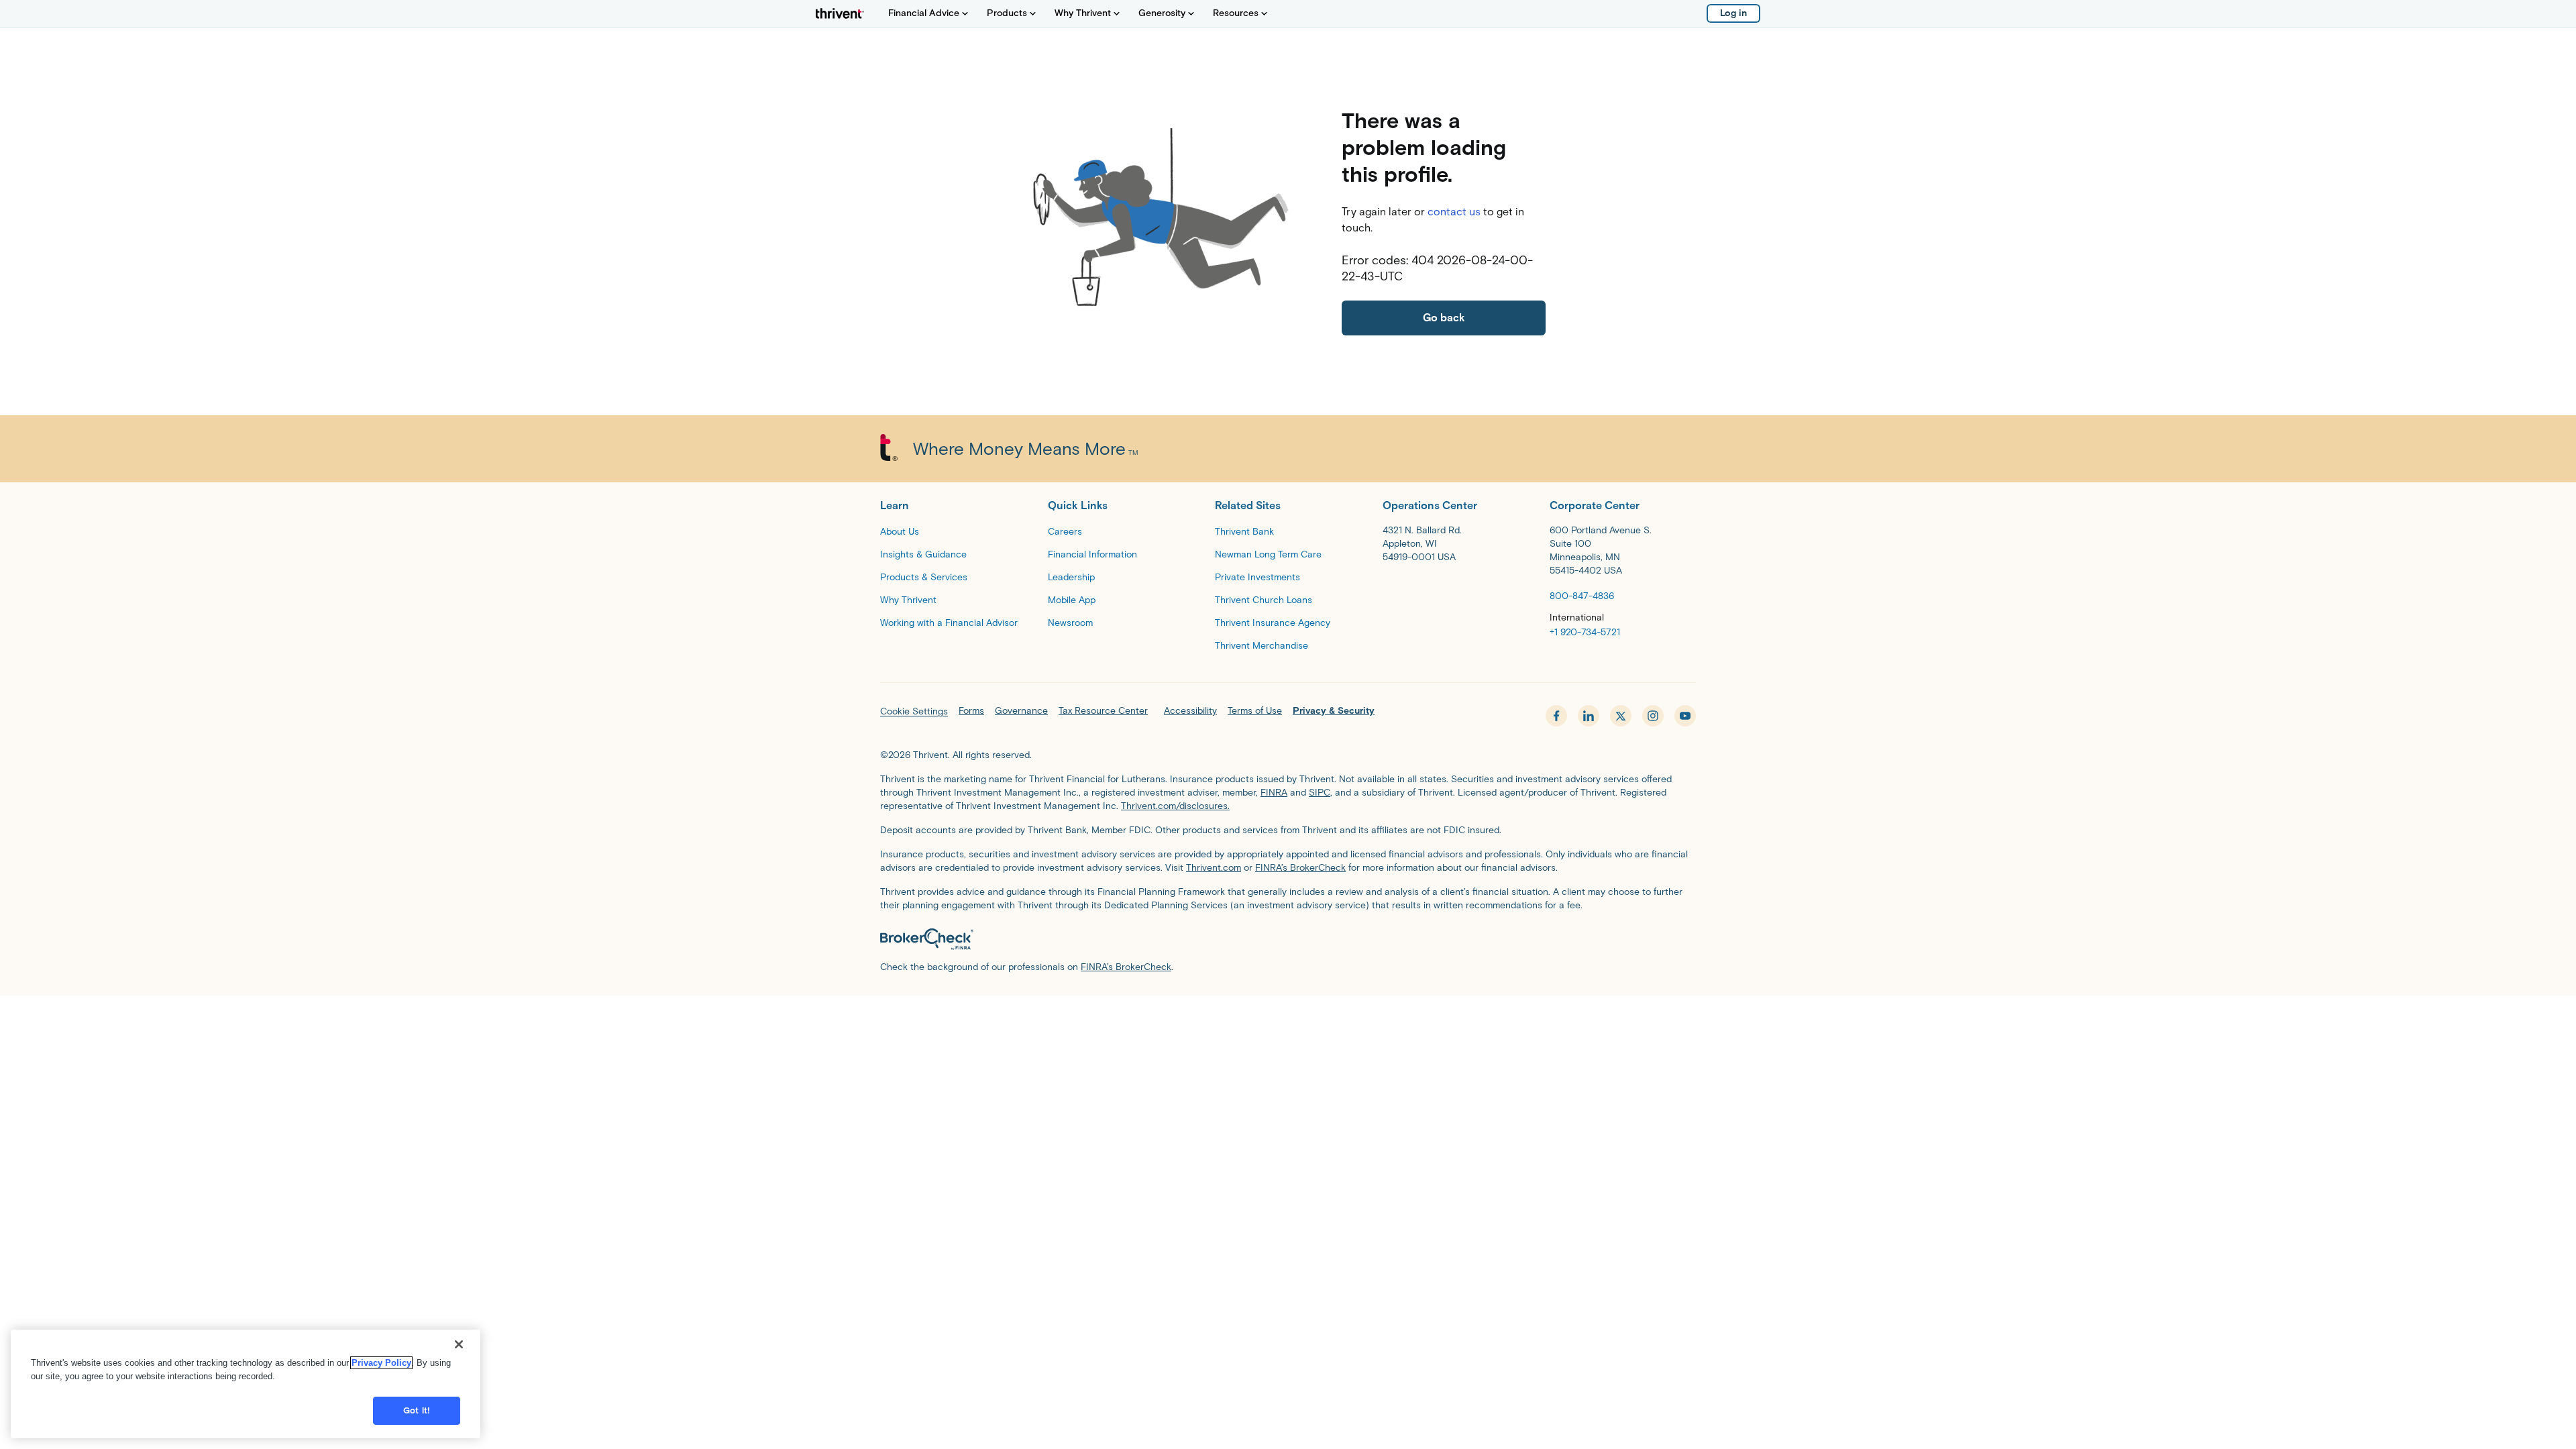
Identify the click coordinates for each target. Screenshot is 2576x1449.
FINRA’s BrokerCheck (1300, 868)
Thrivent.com (1214, 868)
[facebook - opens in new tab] (1556, 716)
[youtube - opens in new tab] (1685, 716)
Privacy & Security (1334, 711)
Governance (1021, 711)
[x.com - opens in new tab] (1621, 716)
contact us (1454, 212)
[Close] (459, 1344)
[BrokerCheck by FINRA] (1288, 939)
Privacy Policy (381, 1363)
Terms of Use (1255, 711)
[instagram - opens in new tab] (1653, 716)
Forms (971, 711)
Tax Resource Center (1103, 711)
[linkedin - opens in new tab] (1589, 716)
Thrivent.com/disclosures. (1175, 806)
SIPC (1320, 793)
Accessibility (1190, 711)
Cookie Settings (914, 711)
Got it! (417, 1410)
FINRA (1274, 793)
